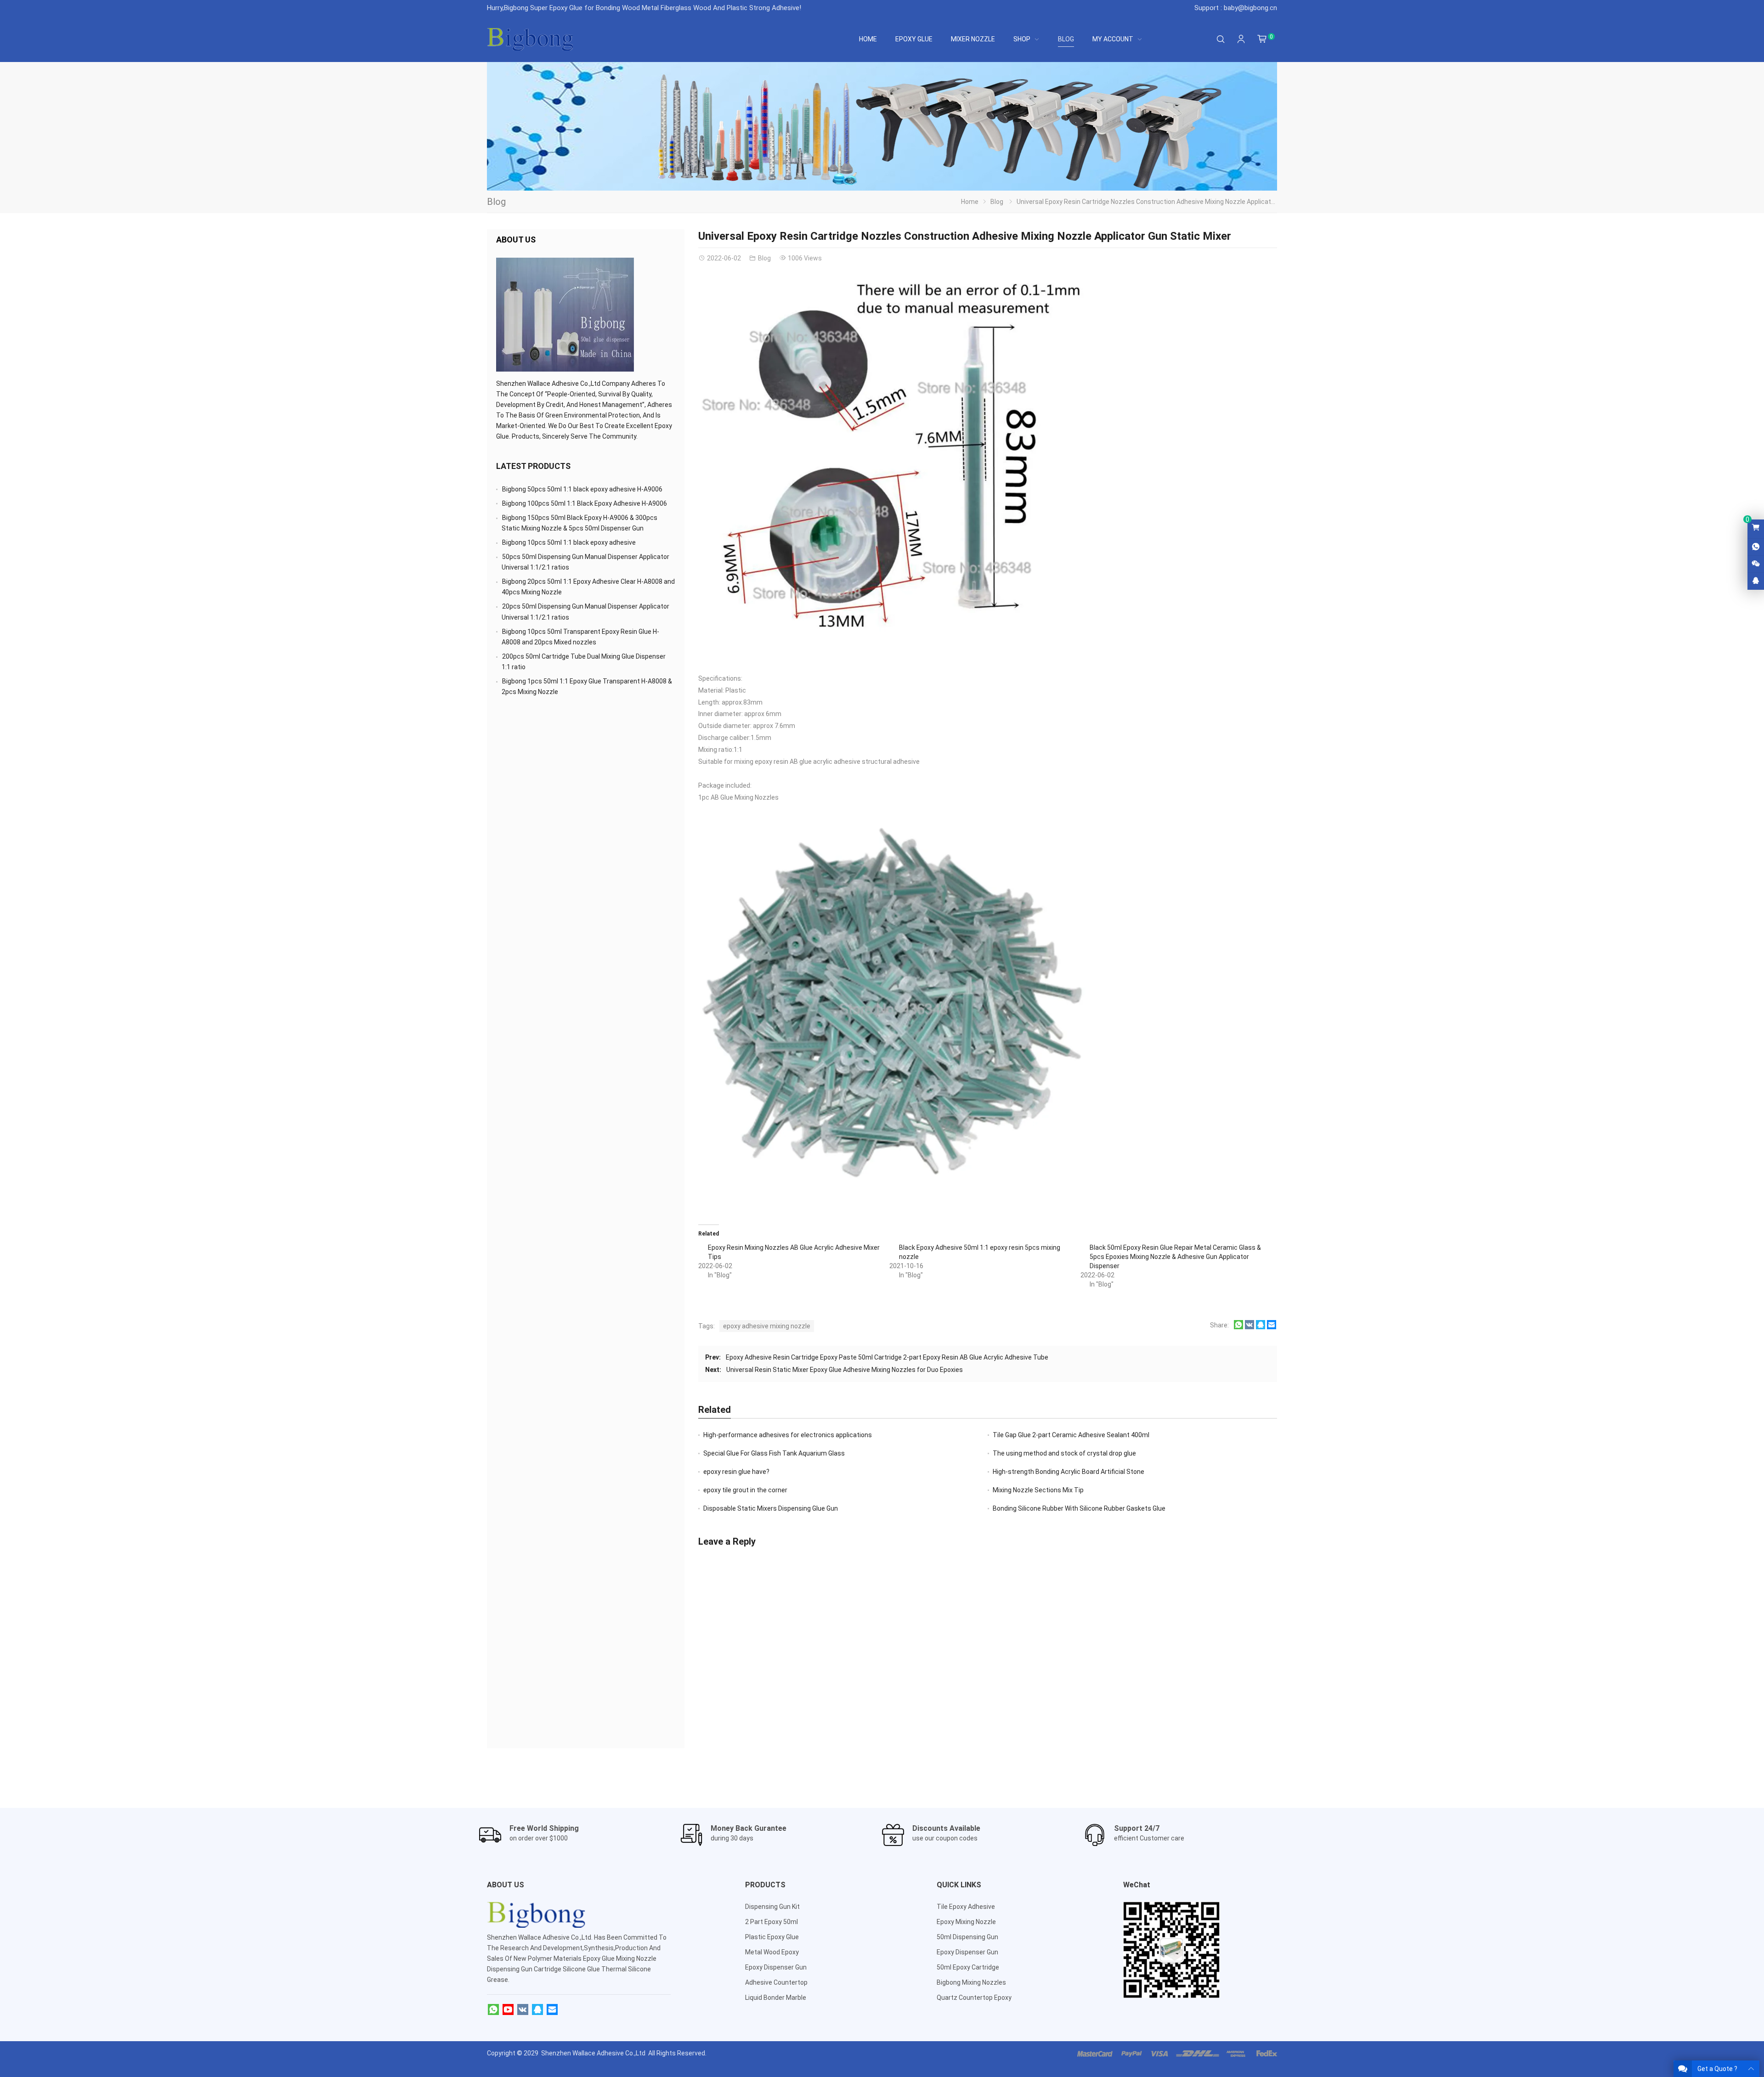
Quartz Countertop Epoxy (974, 1998)
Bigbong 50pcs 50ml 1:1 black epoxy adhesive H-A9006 (582, 489)
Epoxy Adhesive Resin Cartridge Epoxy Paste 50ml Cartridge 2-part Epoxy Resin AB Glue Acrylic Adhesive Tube (887, 1357)
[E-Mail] (552, 2010)
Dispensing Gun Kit (772, 1907)
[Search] (1221, 39)
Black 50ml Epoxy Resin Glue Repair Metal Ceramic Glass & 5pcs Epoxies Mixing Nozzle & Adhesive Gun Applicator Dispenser (1175, 1257)
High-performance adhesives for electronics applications (788, 1435)
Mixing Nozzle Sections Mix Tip (1038, 1490)
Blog (496, 202)
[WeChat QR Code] (1756, 564)
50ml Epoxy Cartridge (968, 1967)
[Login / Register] (1241, 39)
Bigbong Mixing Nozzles (971, 1982)
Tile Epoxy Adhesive (966, 1907)
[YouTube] (508, 2010)
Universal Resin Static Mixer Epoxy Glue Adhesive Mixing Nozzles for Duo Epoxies (845, 1370)
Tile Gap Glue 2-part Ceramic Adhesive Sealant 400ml (1071, 1435)
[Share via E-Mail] (1272, 1327)
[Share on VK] (1249, 1327)
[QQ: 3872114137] (1756, 581)
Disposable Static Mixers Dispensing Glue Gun (771, 1508)
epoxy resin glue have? (736, 1472)
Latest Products (533, 466)
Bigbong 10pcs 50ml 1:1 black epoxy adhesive (569, 542)
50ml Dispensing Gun (967, 1937)
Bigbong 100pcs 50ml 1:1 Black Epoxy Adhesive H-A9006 (585, 503)
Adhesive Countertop (776, 1982)
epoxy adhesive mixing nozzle (767, 1326)
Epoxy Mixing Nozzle (966, 1922)
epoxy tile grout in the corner (745, 1490)
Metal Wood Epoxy (772, 1952)
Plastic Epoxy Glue (772, 1937)
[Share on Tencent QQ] (1261, 1327)
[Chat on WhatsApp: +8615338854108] (1756, 547)
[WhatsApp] (493, 2010)
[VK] (523, 2010)
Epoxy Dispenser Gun (776, 1967)
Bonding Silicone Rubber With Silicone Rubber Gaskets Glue (1079, 1508)
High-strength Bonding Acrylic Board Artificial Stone (1069, 1472)
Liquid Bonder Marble (776, 1998)
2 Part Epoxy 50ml (772, 1922)
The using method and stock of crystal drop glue (1064, 1453)
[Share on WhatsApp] (1238, 1327)
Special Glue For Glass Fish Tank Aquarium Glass (774, 1453)
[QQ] (537, 2010)
